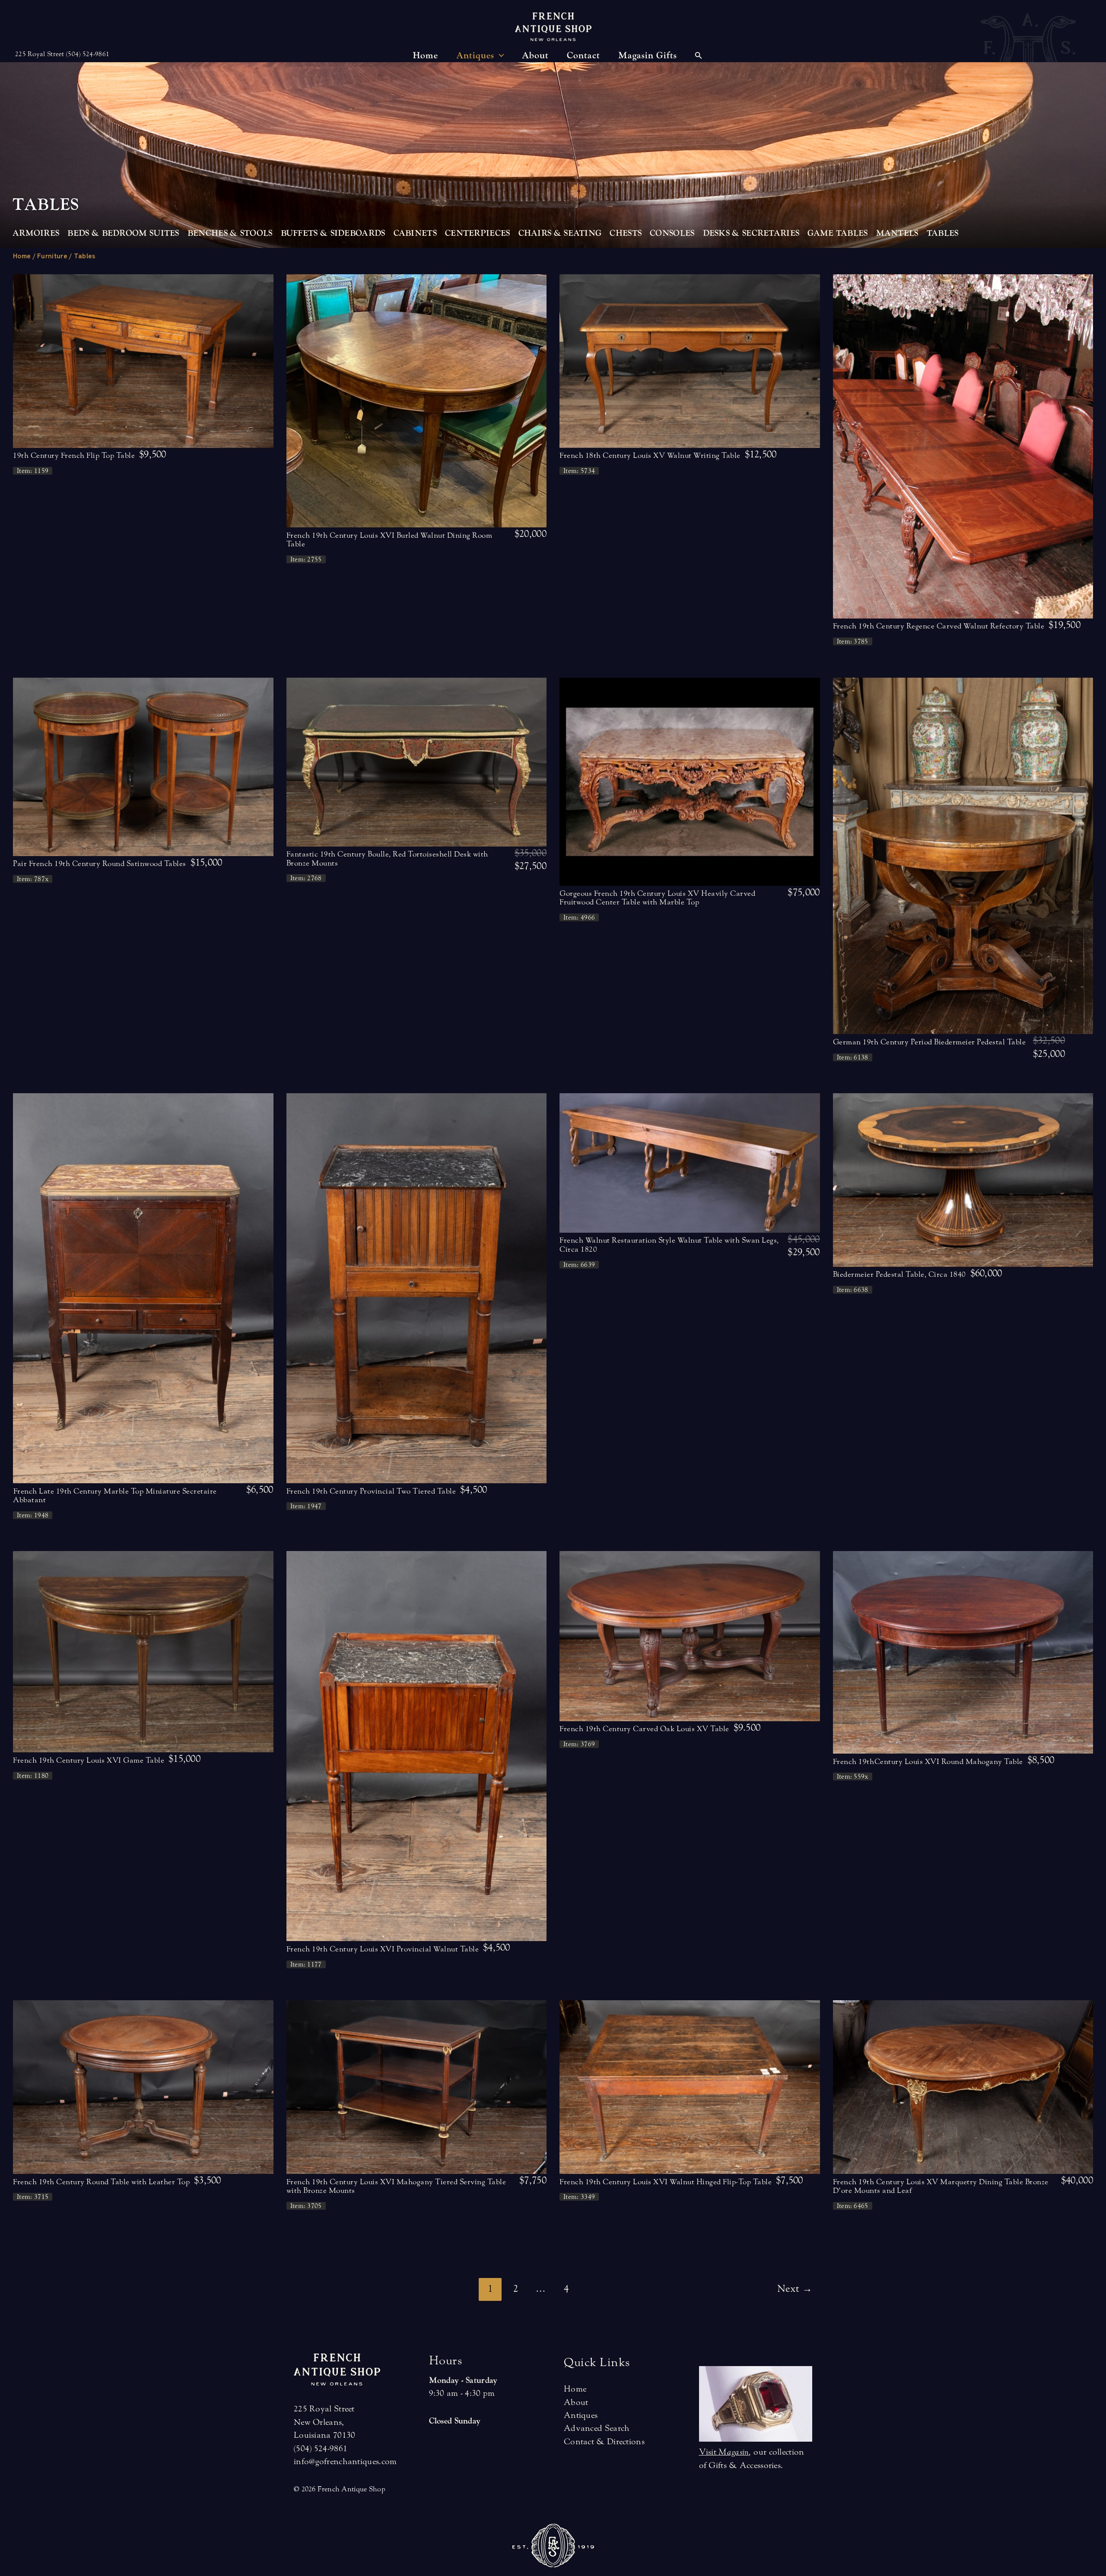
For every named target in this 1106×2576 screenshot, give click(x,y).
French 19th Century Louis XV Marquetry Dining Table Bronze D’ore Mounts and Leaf (941, 2186)
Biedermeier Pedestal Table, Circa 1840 (899, 1274)
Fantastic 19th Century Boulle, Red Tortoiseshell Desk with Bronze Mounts (387, 858)
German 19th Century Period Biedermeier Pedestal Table (930, 1042)
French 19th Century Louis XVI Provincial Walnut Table (383, 1949)
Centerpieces (478, 233)
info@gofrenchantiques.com (345, 2461)
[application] (499, 56)
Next (795, 2289)
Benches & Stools (230, 233)
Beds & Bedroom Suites (123, 233)
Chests (626, 233)
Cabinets (415, 233)
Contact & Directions (604, 2441)
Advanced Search (597, 2428)
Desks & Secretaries (751, 233)
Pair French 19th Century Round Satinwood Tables (100, 864)
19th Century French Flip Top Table (74, 455)
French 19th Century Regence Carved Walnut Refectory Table (939, 626)
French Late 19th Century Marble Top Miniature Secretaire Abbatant (115, 1496)
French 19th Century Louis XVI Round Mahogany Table (928, 1762)
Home (22, 256)
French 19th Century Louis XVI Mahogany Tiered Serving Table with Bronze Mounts (396, 2186)
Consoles (672, 233)
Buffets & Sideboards (333, 233)
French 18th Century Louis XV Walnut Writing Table (650, 455)
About (576, 2402)
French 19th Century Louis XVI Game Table (89, 1760)
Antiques (581, 2415)
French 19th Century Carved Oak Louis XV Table (644, 1729)
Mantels (897, 233)
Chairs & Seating (560, 233)
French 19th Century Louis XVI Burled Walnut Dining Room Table (389, 540)
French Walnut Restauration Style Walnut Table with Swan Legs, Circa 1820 (669, 1245)
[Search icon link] (699, 57)
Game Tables (837, 233)
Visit (724, 2452)
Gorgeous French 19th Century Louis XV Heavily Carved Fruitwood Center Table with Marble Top (657, 898)
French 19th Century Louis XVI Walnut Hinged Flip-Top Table (666, 2182)
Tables (943, 233)
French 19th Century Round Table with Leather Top (101, 2182)
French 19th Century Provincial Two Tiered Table (371, 1491)
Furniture (52, 256)
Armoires (36, 233)
